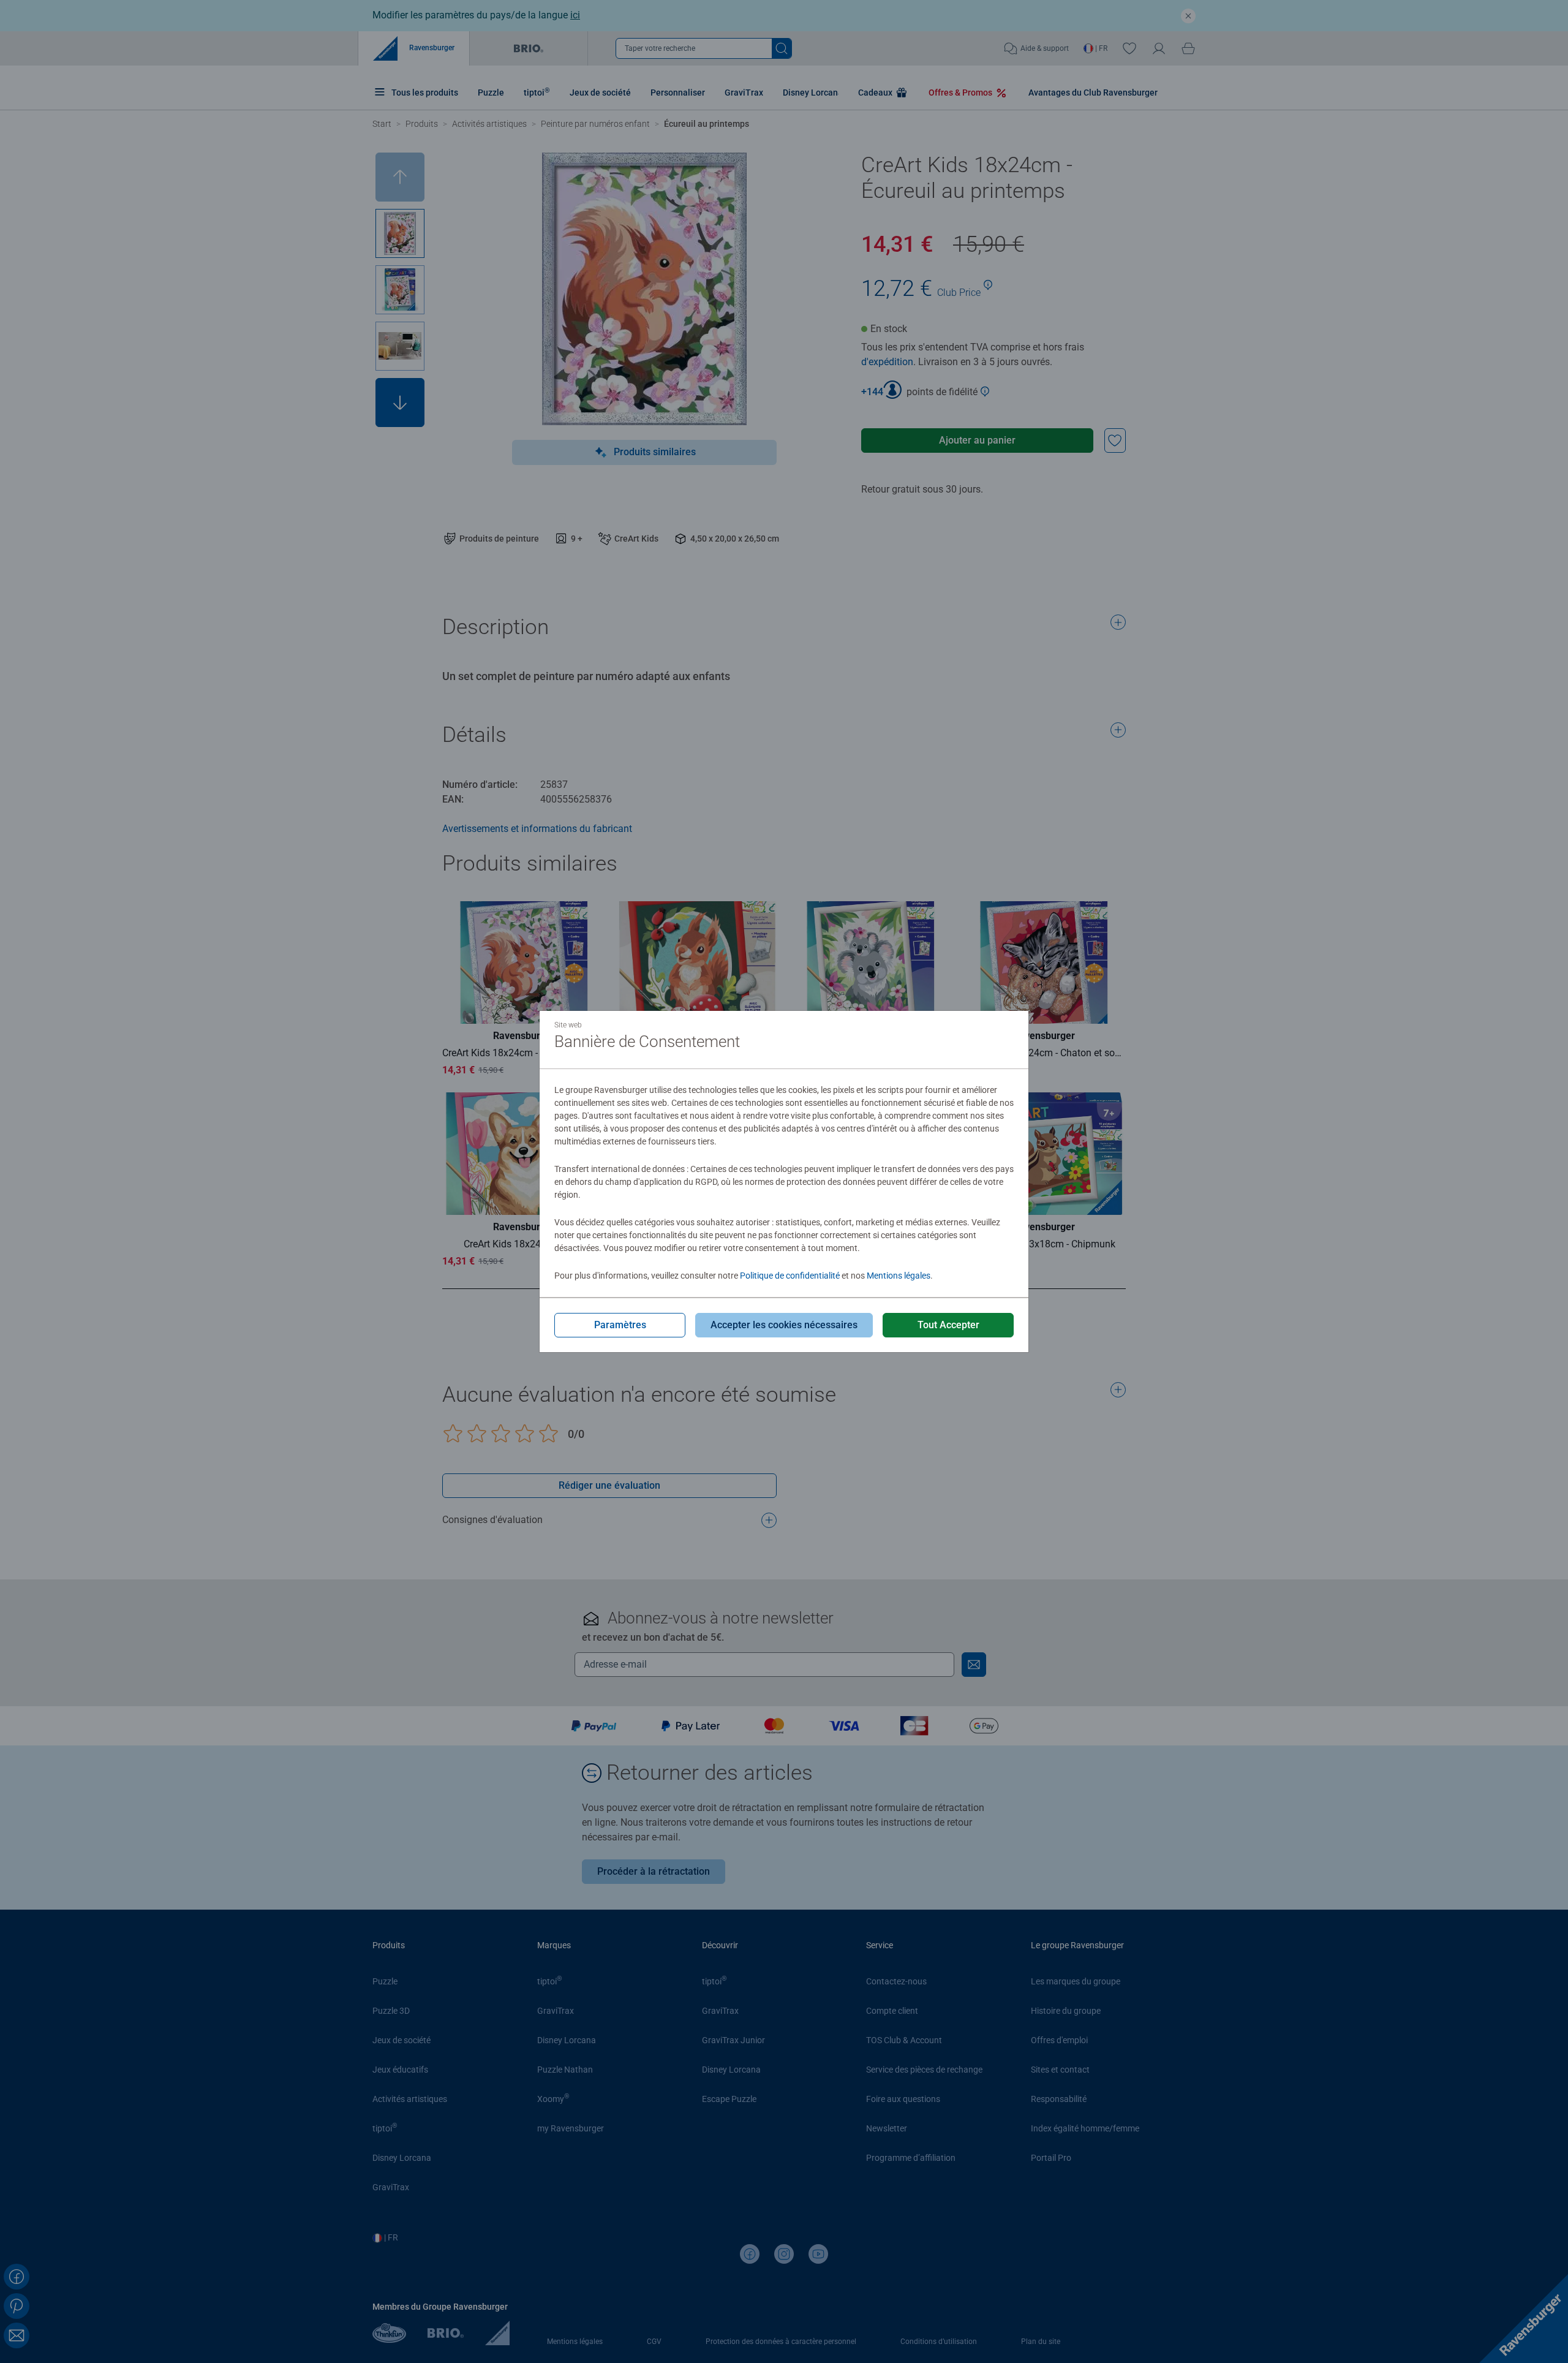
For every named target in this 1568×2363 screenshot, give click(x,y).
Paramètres (620, 1325)
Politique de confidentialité (790, 1276)
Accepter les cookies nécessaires (784, 1325)
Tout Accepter (948, 1325)
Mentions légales (899, 1276)
